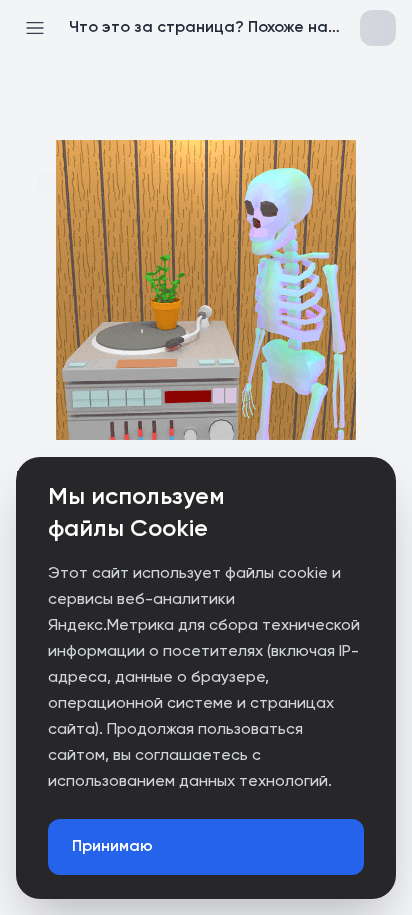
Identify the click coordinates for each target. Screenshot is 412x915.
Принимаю (112, 847)
